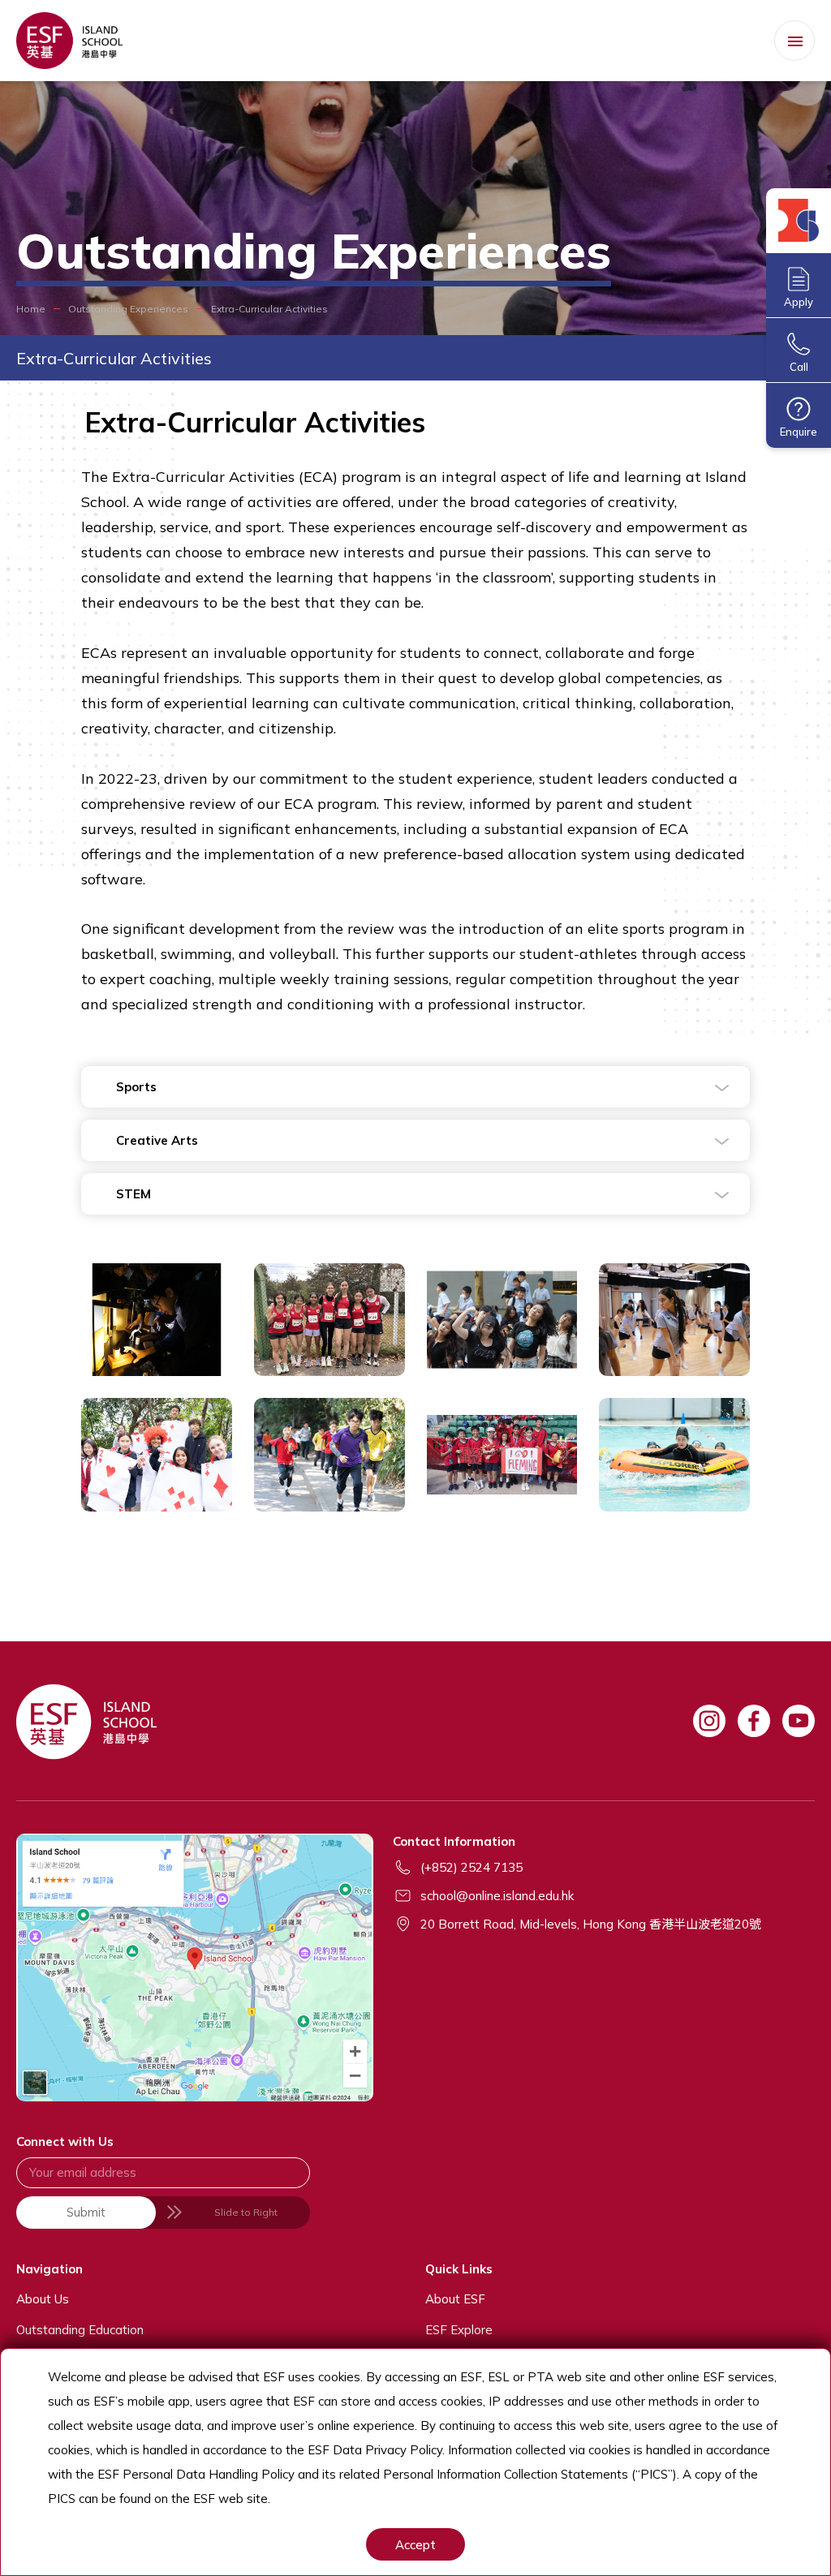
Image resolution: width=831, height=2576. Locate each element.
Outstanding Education (80, 2330)
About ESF (455, 2299)
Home (31, 309)
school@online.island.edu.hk (497, 1896)
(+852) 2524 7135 (471, 1867)
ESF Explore (459, 2330)
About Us (43, 2299)
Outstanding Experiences (128, 309)
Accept (415, 2545)
